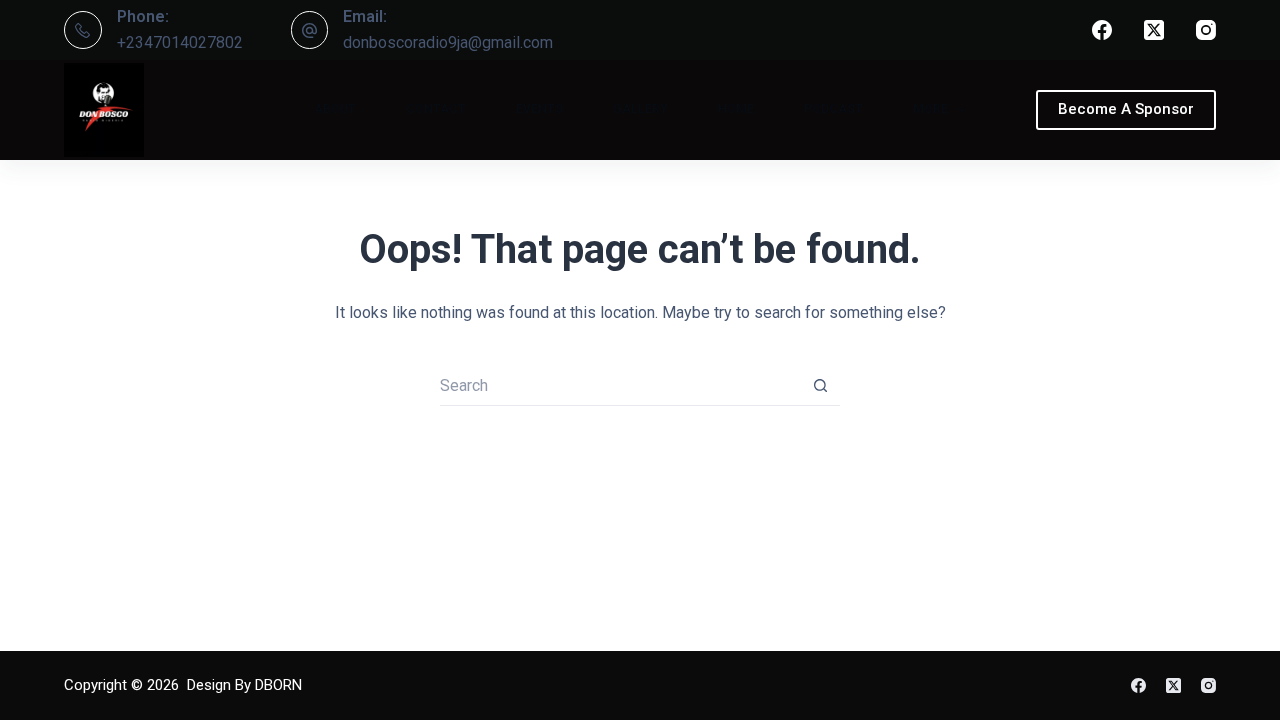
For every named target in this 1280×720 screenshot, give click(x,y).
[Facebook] (1102, 30)
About (335, 109)
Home (736, 109)
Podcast (833, 109)
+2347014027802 (180, 42)
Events (539, 109)
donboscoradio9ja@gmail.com (448, 42)
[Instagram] (1206, 30)
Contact (436, 109)
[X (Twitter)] (1154, 30)
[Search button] (820, 386)
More (930, 109)
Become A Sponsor (1126, 109)
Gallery (640, 109)
